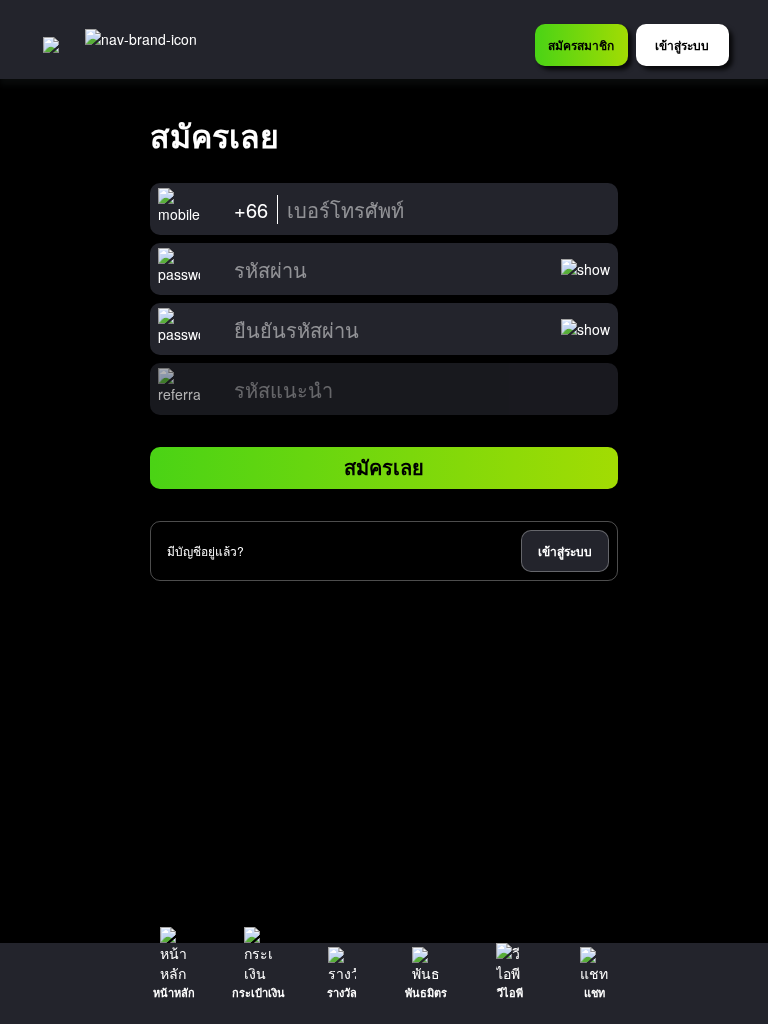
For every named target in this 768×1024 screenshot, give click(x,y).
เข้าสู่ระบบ (565, 551)
